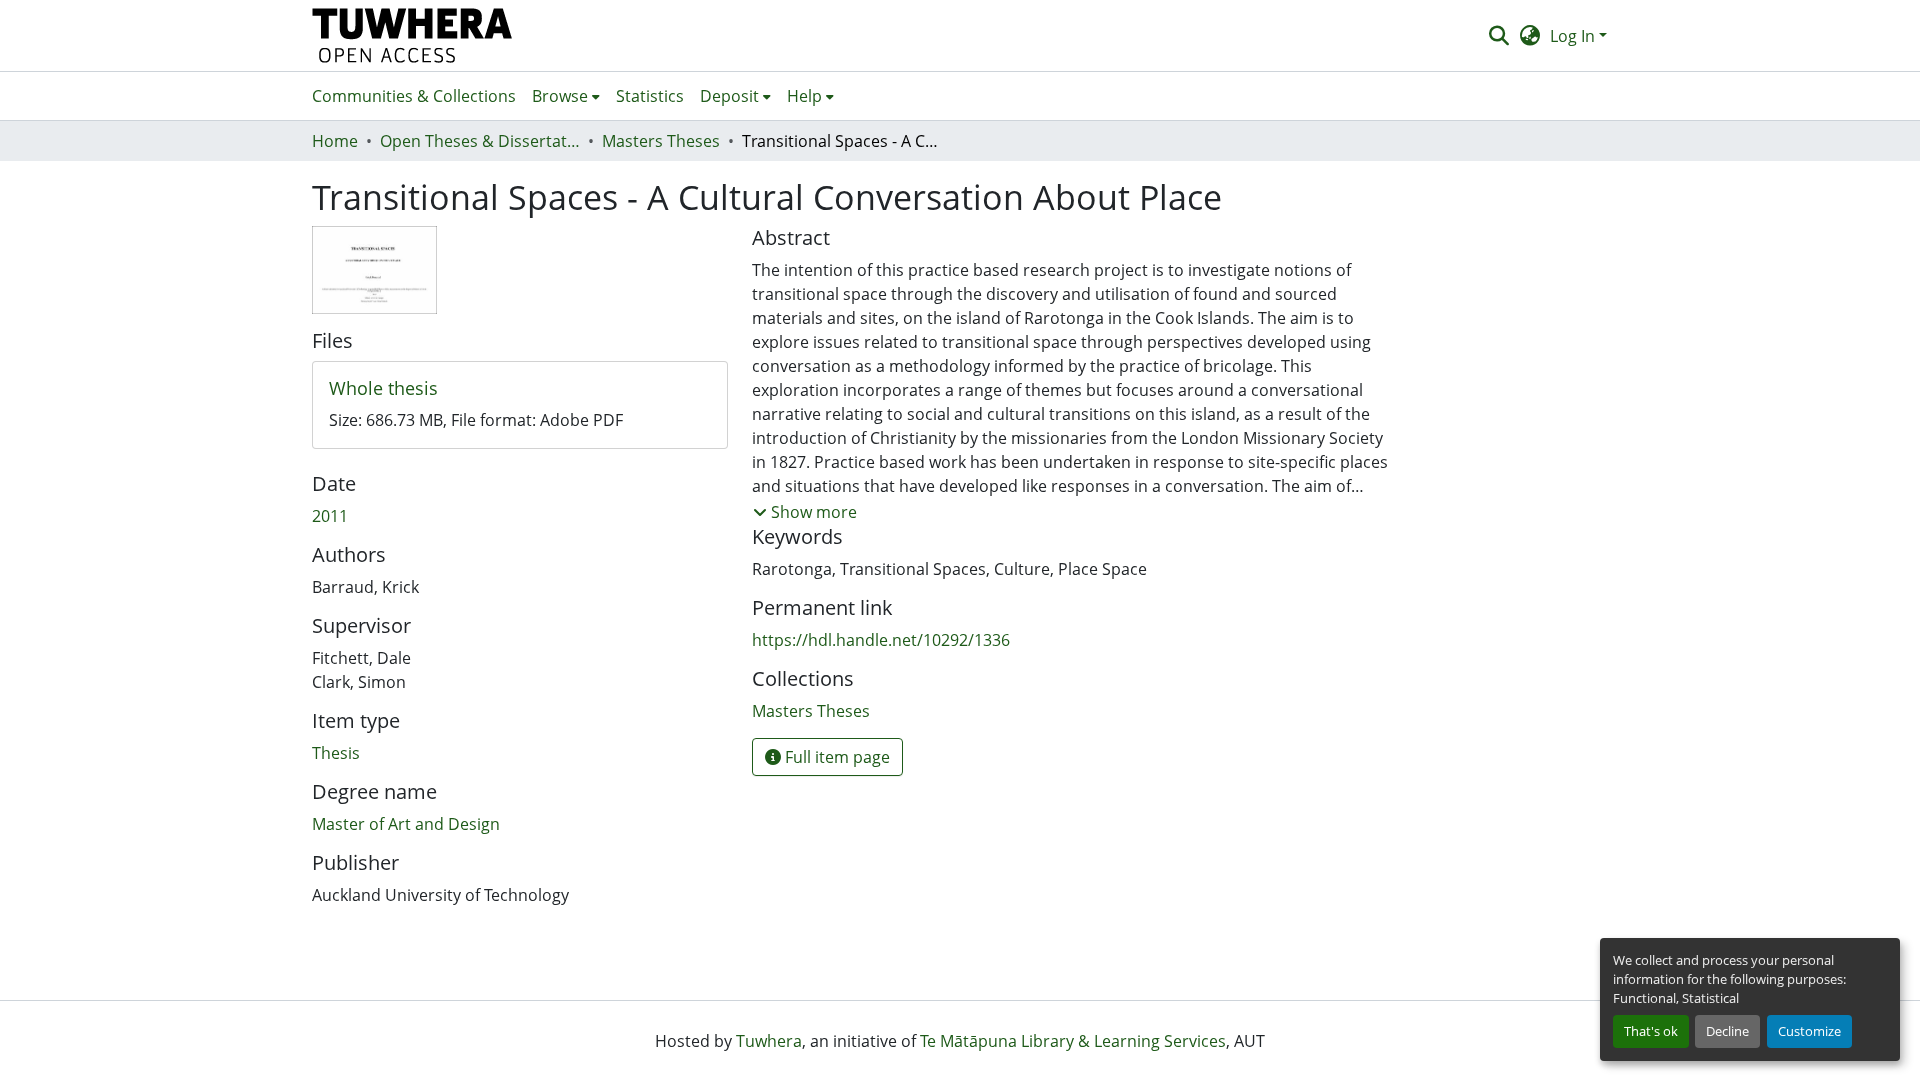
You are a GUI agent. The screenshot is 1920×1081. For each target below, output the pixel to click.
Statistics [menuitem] (650, 96)
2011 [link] (330, 516)
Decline (1727, 1031)
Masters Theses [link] (661, 141)
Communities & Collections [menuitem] (414, 96)
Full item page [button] (835, 757)
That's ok (1651, 1031)
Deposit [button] (729, 96)
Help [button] (804, 96)
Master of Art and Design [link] (406, 824)
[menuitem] (566, 96)
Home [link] (335, 141)
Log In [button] (1574, 36)
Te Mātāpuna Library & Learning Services (1073, 1041)
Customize (1809, 1031)
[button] (412, 35)
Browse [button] (560, 96)
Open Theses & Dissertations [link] (480, 141)
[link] (520, 389)
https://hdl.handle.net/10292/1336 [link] (881, 640)
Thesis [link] (336, 753)
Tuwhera (769, 1041)
